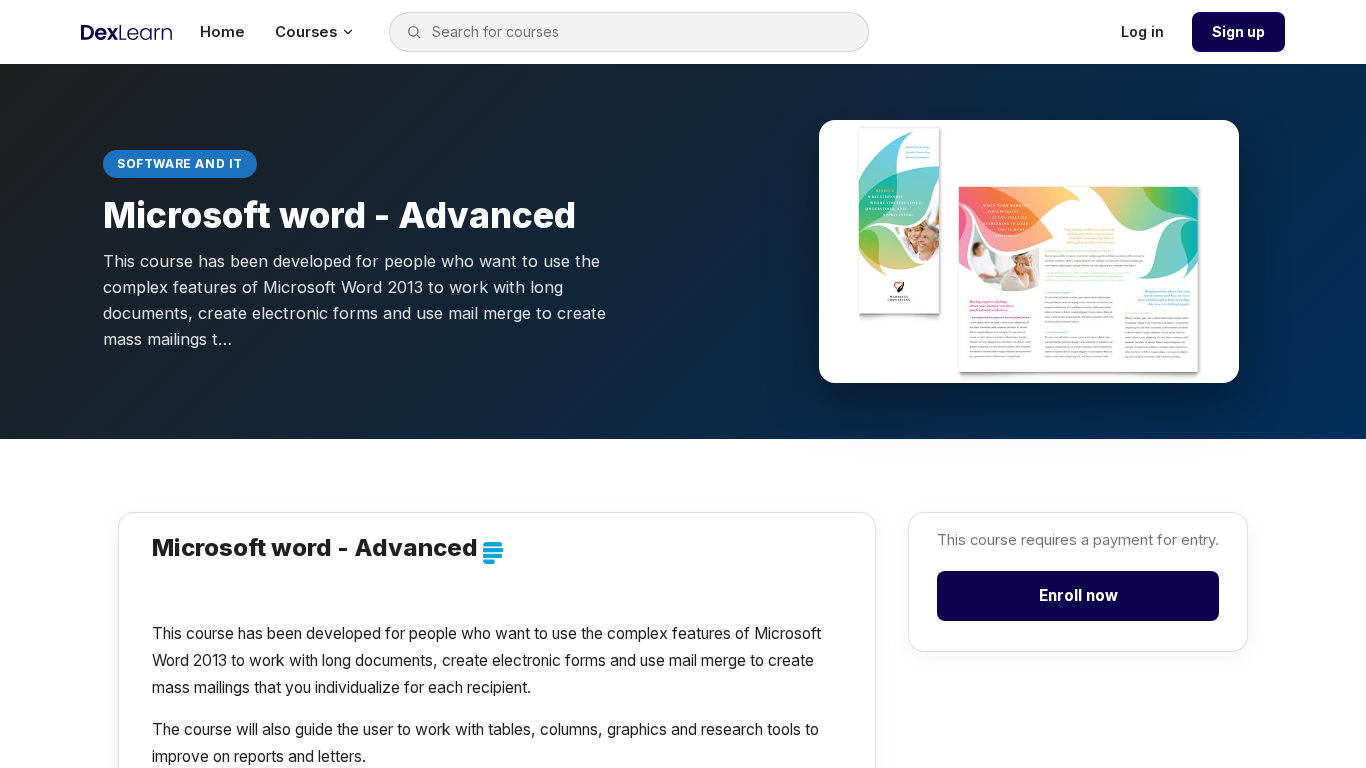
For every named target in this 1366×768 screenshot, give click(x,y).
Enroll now (1078, 595)
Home (222, 32)
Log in (1142, 31)
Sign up (1238, 31)
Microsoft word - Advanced (315, 547)
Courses (306, 32)
